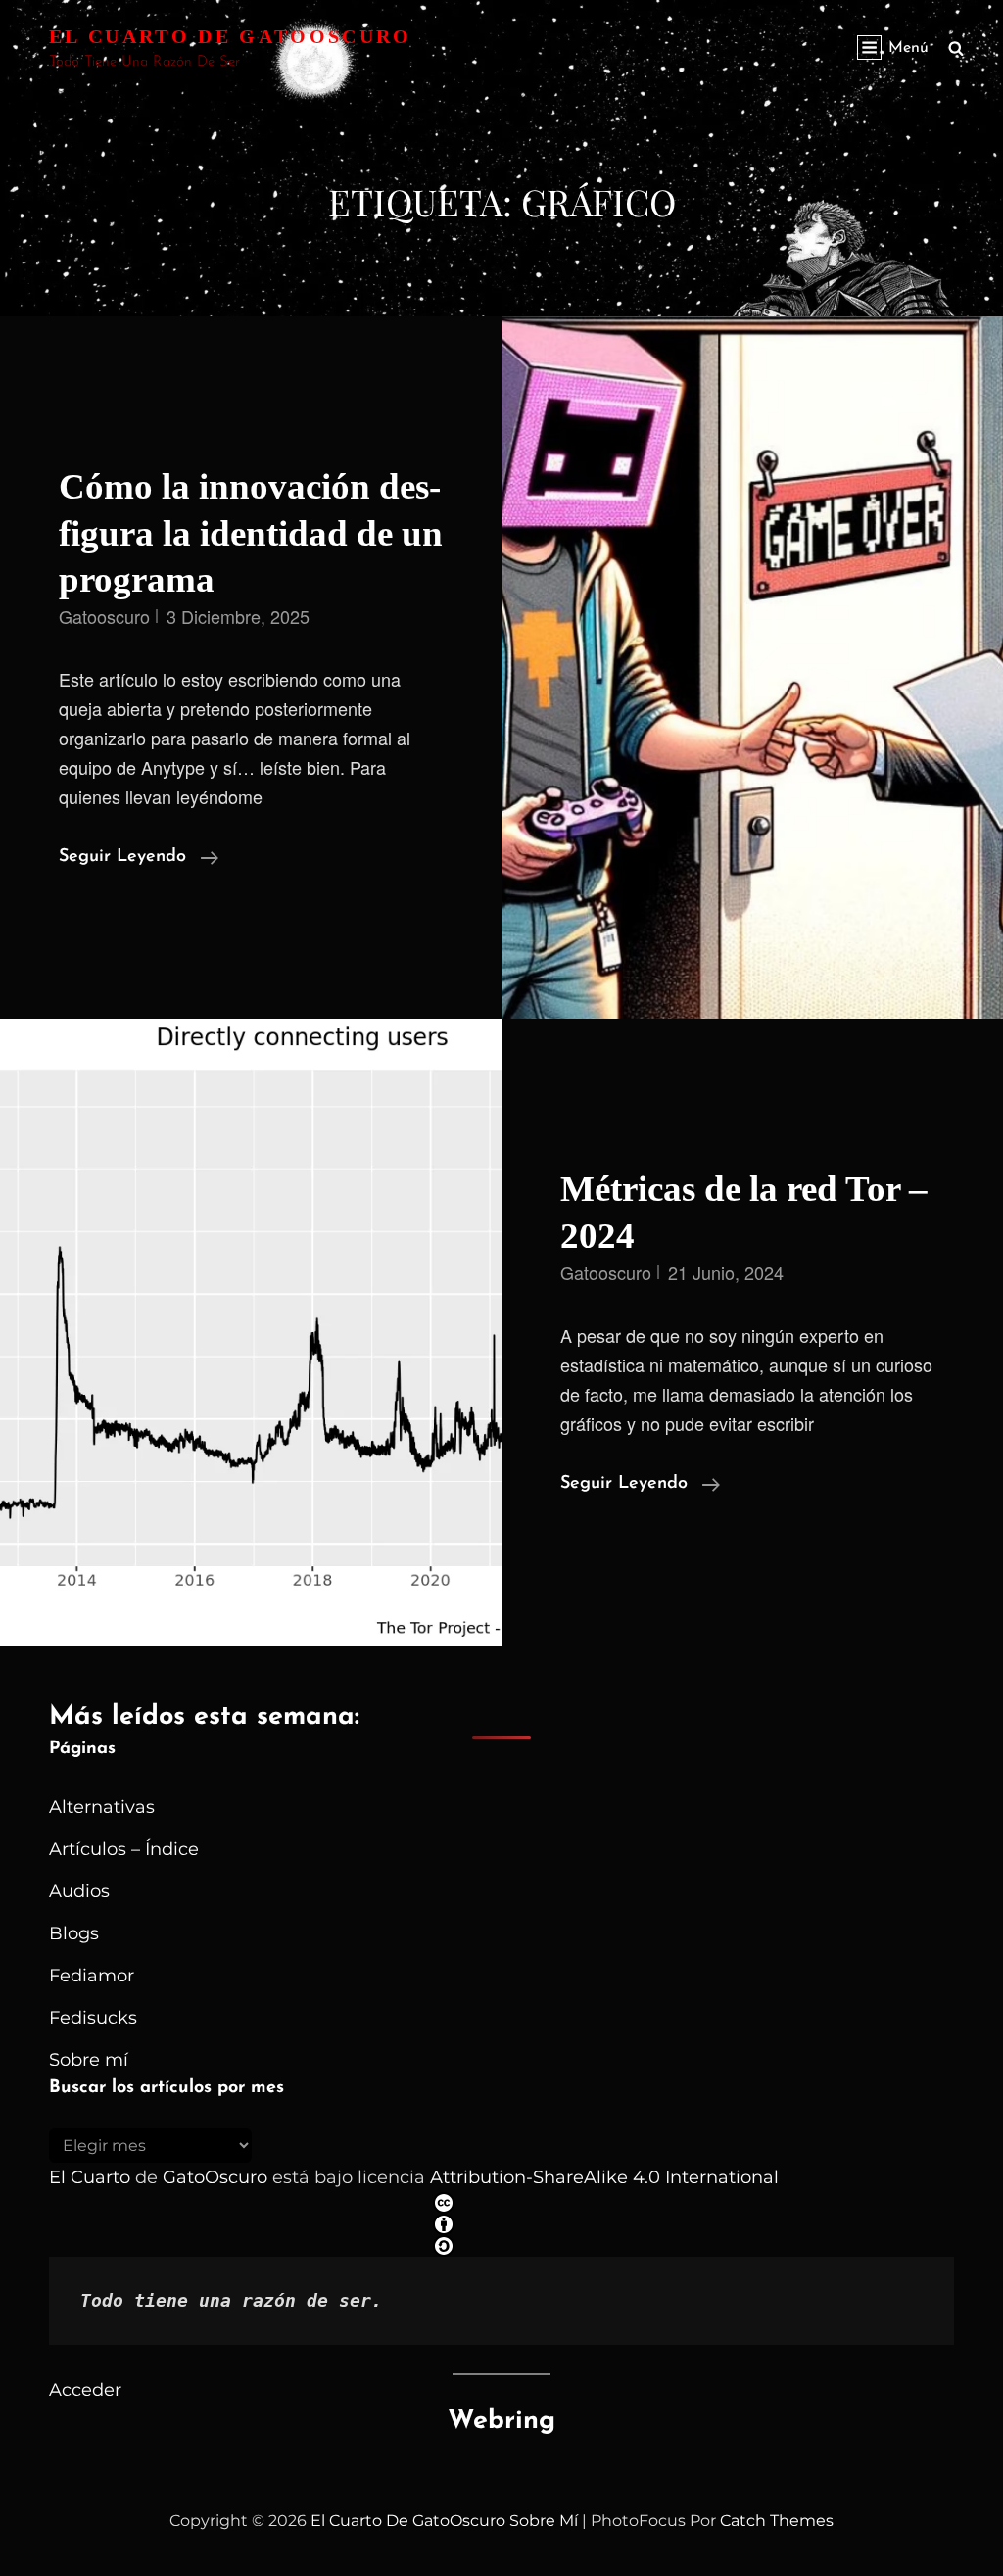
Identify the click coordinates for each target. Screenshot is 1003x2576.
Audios (79, 1891)
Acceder (85, 2390)
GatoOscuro (215, 2177)
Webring (501, 2422)
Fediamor (92, 1976)
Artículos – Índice (124, 1849)
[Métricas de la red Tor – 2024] (251, 1332)
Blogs (74, 1933)
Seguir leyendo (139, 859)
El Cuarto (90, 2177)
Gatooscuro (104, 616)
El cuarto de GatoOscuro (231, 36)
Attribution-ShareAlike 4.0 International (604, 2177)
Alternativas (102, 1807)
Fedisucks (93, 2018)
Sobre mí (89, 2060)
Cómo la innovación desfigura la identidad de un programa (251, 533)
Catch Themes (777, 2521)
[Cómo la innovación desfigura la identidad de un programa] (752, 668)
